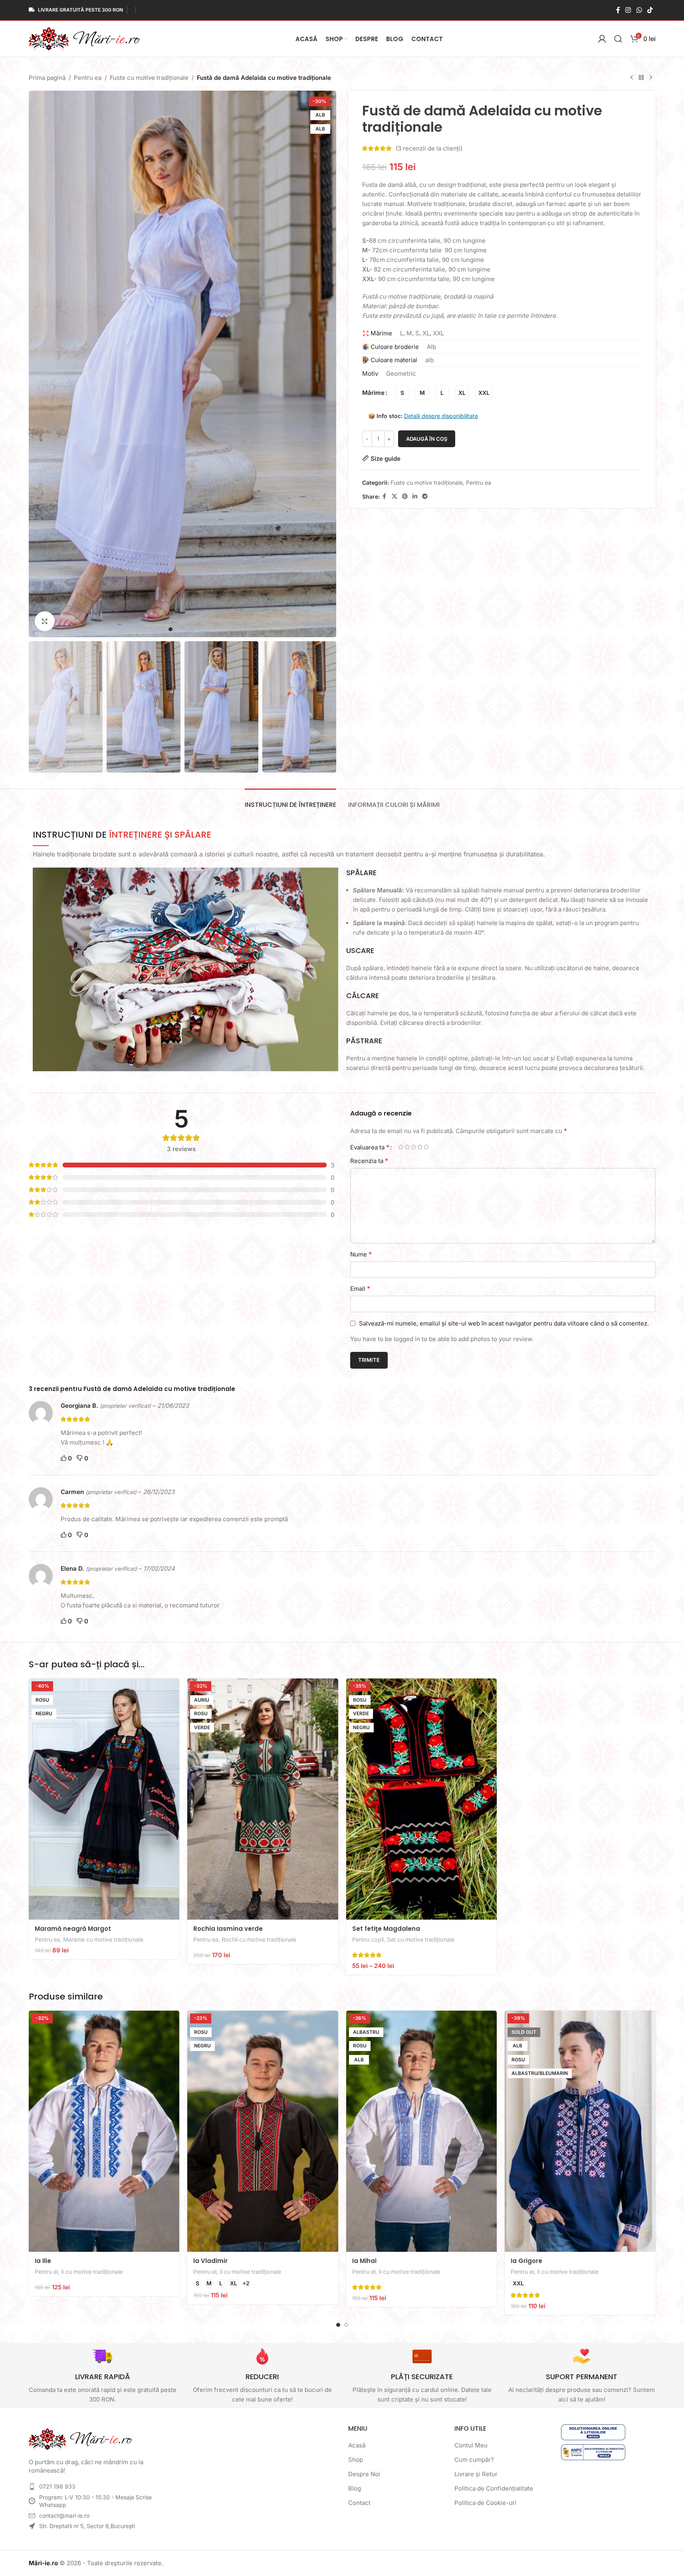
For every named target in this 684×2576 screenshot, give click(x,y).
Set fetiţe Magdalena (386, 1929)
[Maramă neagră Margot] (104, 1799)
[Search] (618, 39)
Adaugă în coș (427, 439)
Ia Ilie (43, 2261)
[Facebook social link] (618, 10)
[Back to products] (641, 78)
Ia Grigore (526, 2261)
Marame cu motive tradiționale (103, 1939)
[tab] (290, 801)
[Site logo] (85, 38)
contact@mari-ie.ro (64, 2516)
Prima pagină (47, 78)
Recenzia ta (369, 1161)
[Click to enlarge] (45, 621)
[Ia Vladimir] (263, 2131)
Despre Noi (364, 2474)
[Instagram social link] (628, 10)
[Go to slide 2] (178, 629)
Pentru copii (368, 1939)
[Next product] (651, 78)
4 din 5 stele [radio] (420, 1147)
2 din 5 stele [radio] (407, 1147)
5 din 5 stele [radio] (426, 1147)
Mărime (373, 393)
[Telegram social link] (425, 496)
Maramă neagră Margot (73, 1929)
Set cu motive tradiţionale (421, 1939)
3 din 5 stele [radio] (414, 1147)
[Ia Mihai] (422, 2131)
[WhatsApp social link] (639, 10)
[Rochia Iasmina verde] (263, 1799)
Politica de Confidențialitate (494, 2488)
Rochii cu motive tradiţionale (259, 1939)
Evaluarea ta (370, 1147)
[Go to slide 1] (171, 629)
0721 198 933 (57, 2486)
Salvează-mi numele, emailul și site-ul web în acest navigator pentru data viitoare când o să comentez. (504, 1323)
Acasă (357, 2445)
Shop (356, 2460)
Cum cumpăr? (474, 2460)
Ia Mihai (364, 2261)
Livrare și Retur (476, 2474)
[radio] (402, 393)
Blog (355, 2488)
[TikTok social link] (650, 10)
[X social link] (395, 496)
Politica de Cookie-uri (485, 2503)
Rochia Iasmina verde (228, 1929)
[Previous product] (632, 78)
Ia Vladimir (210, 2261)
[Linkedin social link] (415, 496)
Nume (361, 1254)
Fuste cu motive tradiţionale (149, 78)
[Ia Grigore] (580, 2131)
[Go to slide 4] (194, 629)
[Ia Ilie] (104, 2131)
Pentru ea (88, 78)
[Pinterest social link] (405, 496)
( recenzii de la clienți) (429, 148)
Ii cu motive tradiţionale (92, 2272)
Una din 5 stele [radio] (401, 1147)
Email (360, 1288)
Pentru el (46, 2272)
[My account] (602, 39)
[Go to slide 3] (186, 629)
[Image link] (81, 2438)
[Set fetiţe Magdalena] (422, 1799)
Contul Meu (471, 2445)
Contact (359, 2503)
